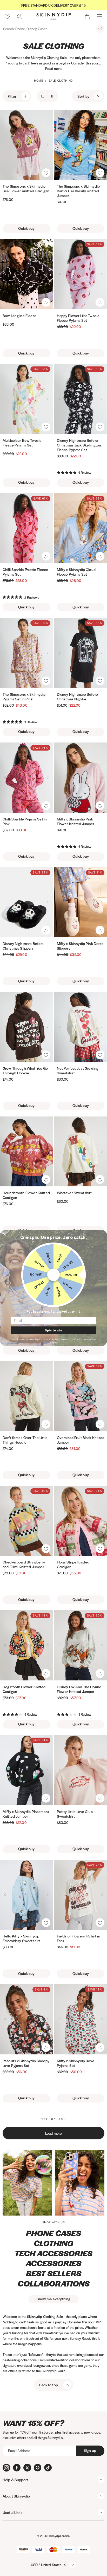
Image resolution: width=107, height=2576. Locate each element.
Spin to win (53, 1330)
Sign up (90, 2450)
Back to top (49, 2385)
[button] (46, 173)
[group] (53, 5)
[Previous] (5, 145)
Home (39, 81)
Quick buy (26, 228)
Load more (53, 2133)
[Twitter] (27, 2468)
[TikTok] (48, 2468)
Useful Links (13, 2512)
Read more (53, 68)
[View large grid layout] (52, 96)
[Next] (48, 145)
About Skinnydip (16, 2496)
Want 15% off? (33, 2423)
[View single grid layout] (43, 96)
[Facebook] (17, 2468)
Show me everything (54, 2299)
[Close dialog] (4, 1234)
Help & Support (15, 2480)
